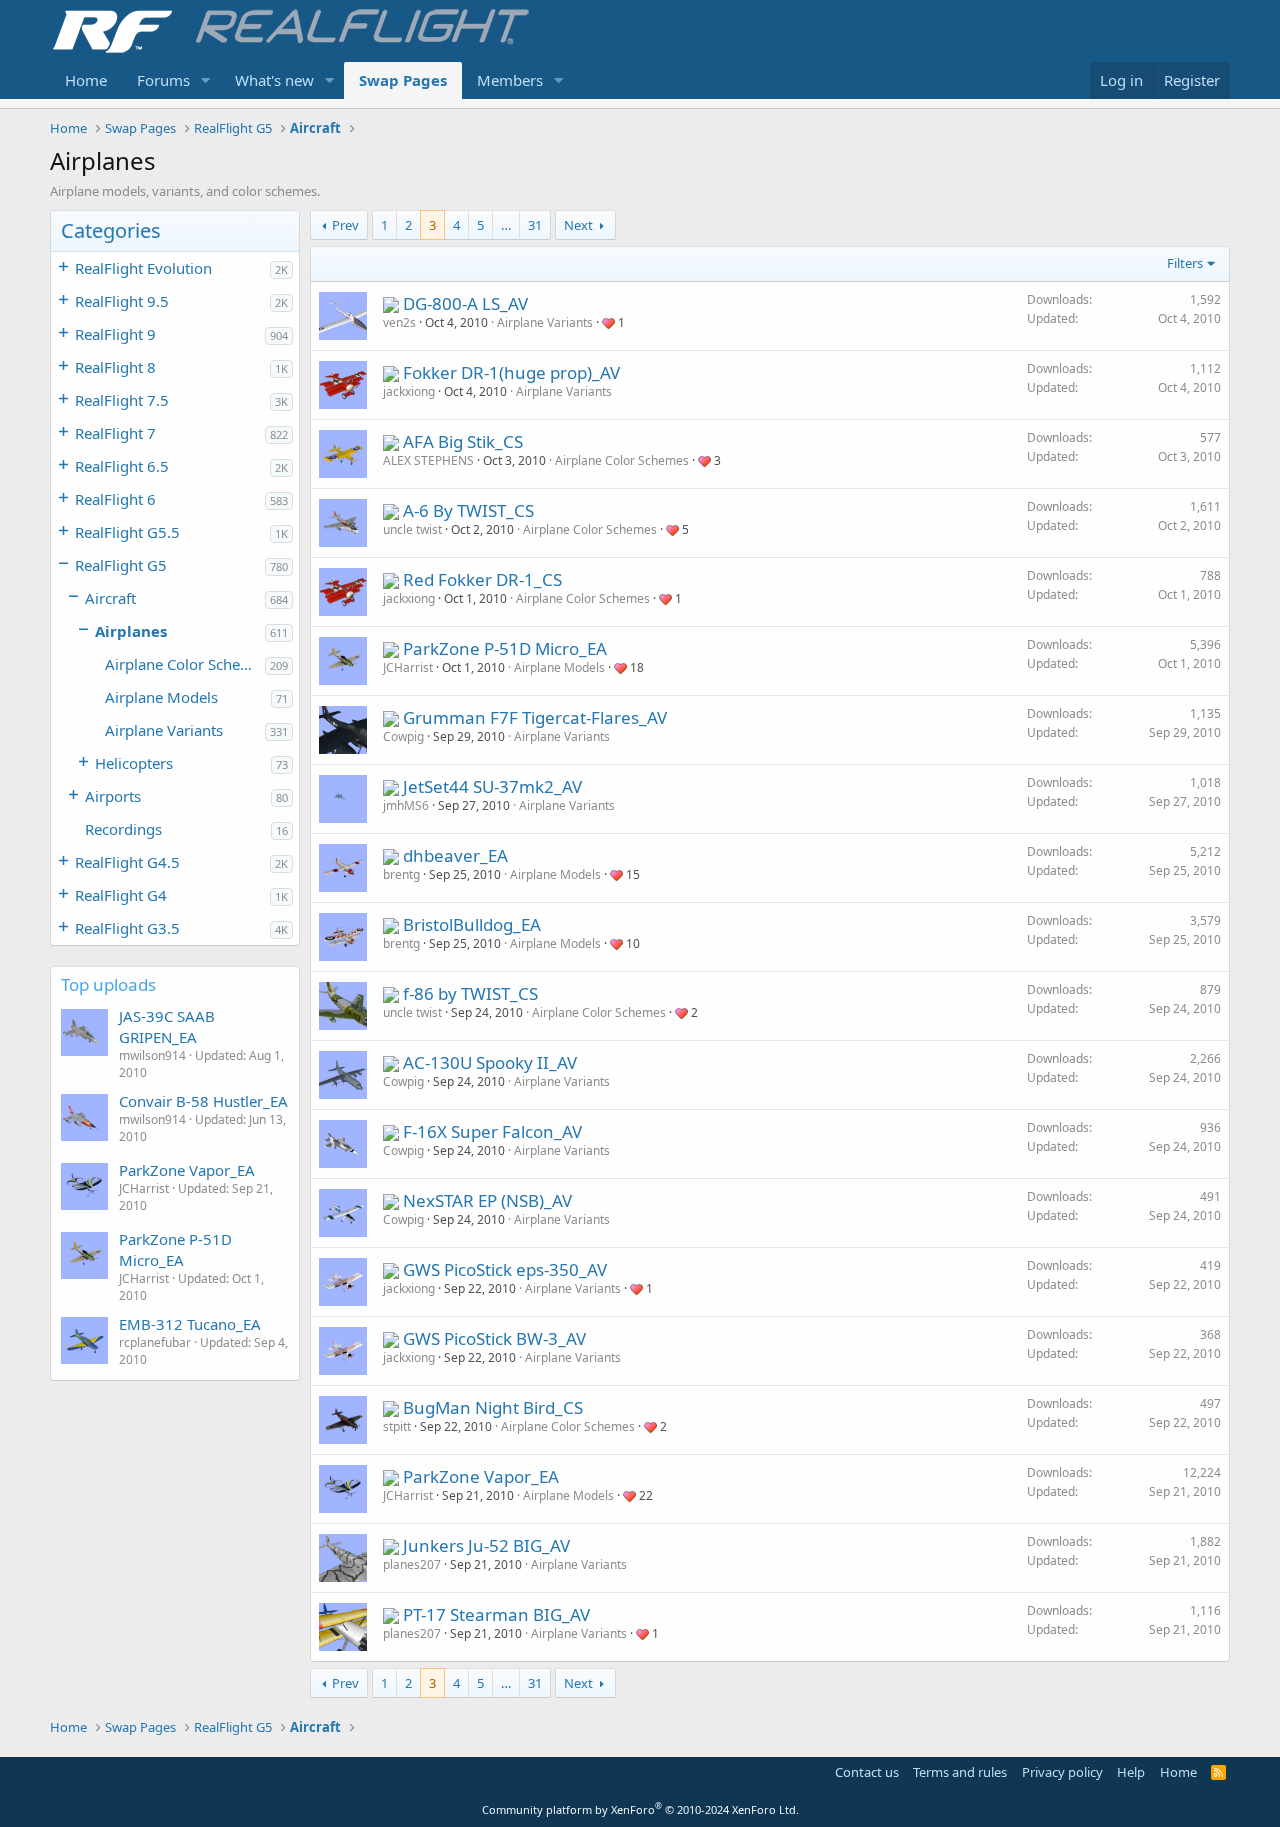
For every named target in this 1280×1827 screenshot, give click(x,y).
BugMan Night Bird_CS (493, 1407)
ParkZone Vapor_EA (187, 1170)
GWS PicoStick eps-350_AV (505, 1269)
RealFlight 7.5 (122, 400)
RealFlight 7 (115, 433)
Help (1131, 1772)
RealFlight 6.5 (122, 466)
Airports (113, 796)
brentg (401, 874)
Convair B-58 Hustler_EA (203, 1101)
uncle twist (412, 529)
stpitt (397, 1426)
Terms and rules (960, 1772)
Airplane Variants (164, 730)
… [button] (506, 225)
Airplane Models (161, 697)
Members (510, 80)
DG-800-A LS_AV (465, 303)
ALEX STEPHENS (428, 460)
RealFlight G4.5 (127, 862)
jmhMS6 (406, 805)
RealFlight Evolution (143, 268)
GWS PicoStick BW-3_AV (494, 1338)
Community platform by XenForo (640, 1809)
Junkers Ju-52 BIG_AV (486, 1545)
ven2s (399, 322)
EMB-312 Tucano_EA (190, 1324)
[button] (206, 80)
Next (578, 225)
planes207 (412, 1564)
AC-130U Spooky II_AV (490, 1062)
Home (86, 80)
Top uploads (108, 984)
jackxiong (409, 391)
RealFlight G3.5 (127, 928)
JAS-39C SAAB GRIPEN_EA (167, 1026)
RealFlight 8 (115, 367)
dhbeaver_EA (455, 855)
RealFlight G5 (121, 565)
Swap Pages (403, 80)
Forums (163, 80)
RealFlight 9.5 (122, 301)
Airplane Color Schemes (185, 664)
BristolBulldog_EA (472, 924)
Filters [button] (1185, 263)
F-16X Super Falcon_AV (492, 1131)
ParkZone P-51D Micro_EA (175, 1249)
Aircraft (110, 598)
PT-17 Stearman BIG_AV (496, 1614)
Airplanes (131, 631)
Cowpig (403, 736)
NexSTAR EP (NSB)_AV (487, 1200)
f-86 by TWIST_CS (470, 993)
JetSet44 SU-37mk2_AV (492, 786)
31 (535, 225)
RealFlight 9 (115, 334)
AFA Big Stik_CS (463, 441)
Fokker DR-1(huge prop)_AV (511, 372)
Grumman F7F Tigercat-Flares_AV (535, 717)
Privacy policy (1062, 1772)
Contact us (867, 1772)
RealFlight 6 (115, 499)
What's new (274, 80)
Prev (345, 225)
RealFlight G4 (121, 895)
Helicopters (134, 763)
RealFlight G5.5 (127, 532)
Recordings (123, 829)
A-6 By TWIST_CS (468, 510)
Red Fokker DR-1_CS (482, 579)
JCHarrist (408, 667)
